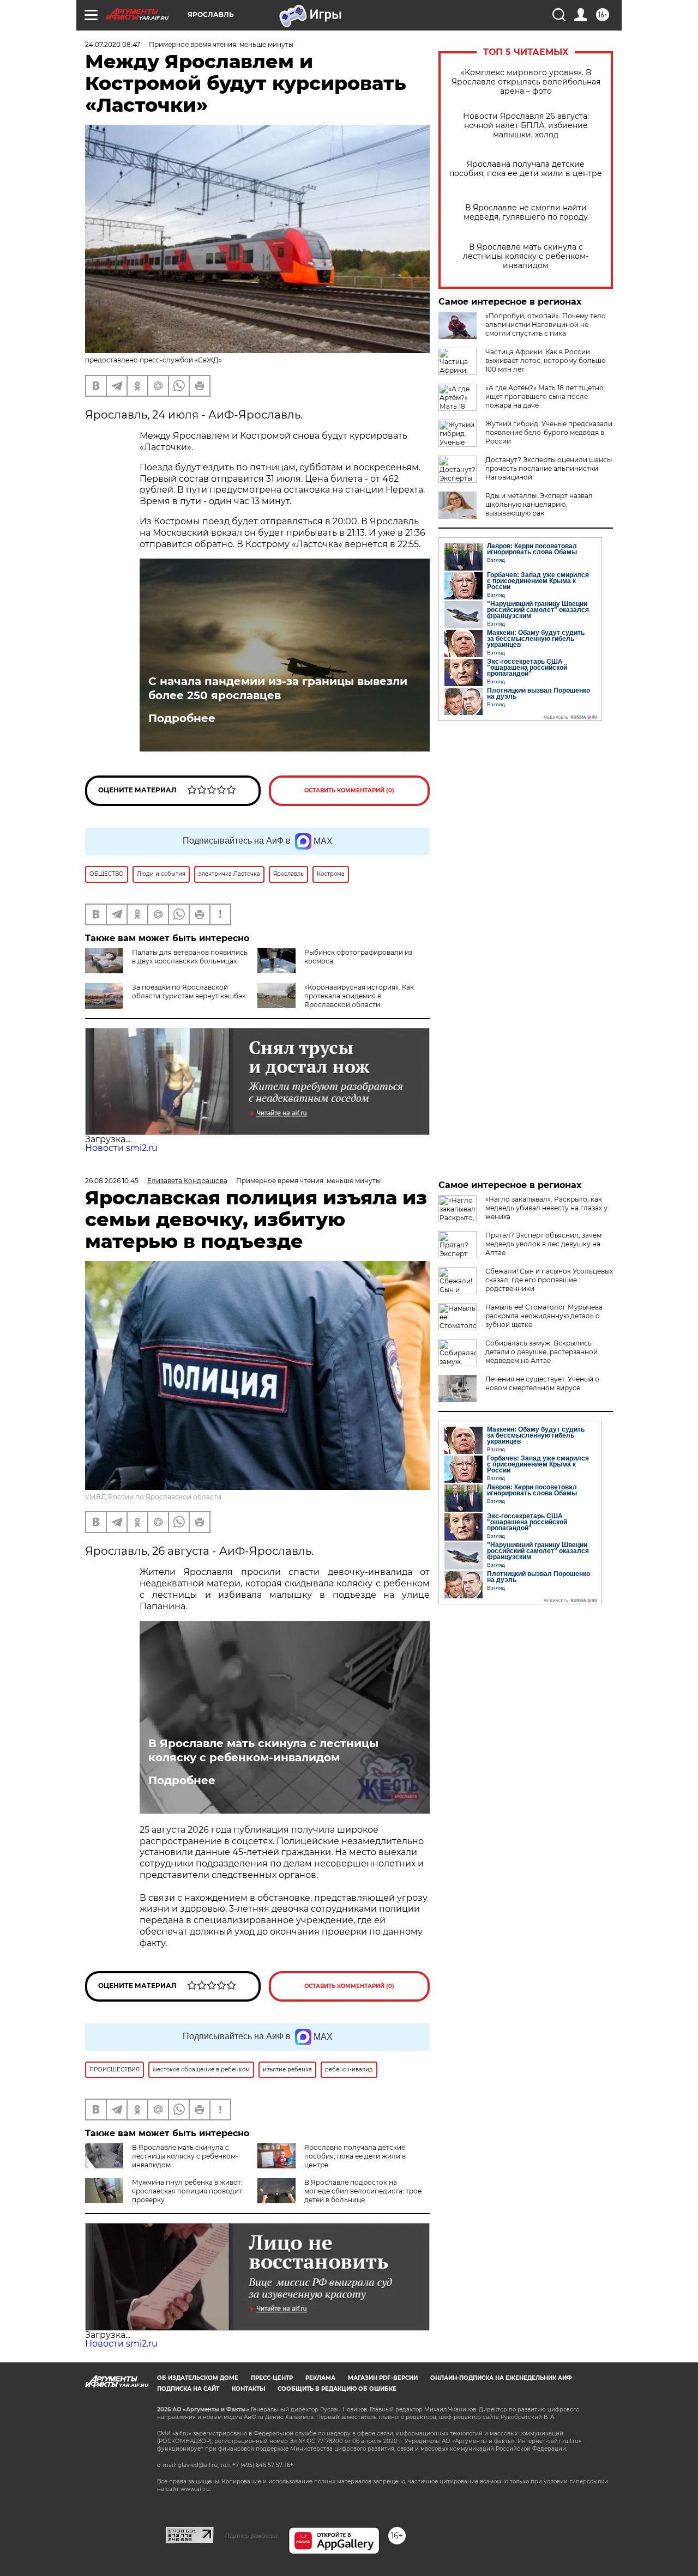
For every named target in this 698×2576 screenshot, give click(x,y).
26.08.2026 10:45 (112, 1181)
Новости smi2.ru (121, 1148)
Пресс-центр (272, 2378)
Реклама (320, 2378)
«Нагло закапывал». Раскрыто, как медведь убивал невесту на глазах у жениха (546, 1208)
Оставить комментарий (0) (349, 790)
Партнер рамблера (251, 2536)
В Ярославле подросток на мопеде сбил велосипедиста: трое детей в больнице (363, 2191)
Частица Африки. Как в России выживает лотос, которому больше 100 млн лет (545, 360)
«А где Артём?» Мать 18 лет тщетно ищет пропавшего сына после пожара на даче (544, 396)
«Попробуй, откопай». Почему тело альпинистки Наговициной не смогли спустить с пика (546, 325)
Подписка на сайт (188, 2389)
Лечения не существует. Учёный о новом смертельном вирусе (542, 1383)
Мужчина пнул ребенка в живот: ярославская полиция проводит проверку (187, 2191)
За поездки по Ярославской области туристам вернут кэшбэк (189, 992)
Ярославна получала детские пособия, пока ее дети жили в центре (526, 169)
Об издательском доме (198, 2378)
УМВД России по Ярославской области (153, 1497)
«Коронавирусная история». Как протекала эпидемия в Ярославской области (359, 996)
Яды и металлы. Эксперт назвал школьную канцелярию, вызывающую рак (539, 504)
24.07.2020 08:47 (113, 44)
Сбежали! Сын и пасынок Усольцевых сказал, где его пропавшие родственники (549, 1280)
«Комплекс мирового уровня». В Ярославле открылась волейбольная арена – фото (526, 82)
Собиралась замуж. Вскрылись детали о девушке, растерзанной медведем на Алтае (541, 1352)
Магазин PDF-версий (383, 2378)
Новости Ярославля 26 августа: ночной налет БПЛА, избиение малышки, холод (526, 126)
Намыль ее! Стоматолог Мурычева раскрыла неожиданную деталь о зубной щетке (544, 1316)
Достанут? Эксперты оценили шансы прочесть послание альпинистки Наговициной (549, 468)
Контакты (248, 2389)
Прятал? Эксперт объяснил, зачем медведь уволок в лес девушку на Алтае (543, 1244)
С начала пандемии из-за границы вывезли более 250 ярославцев (278, 688)
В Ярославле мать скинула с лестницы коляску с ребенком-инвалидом (526, 256)
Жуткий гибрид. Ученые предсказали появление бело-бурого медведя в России (549, 432)
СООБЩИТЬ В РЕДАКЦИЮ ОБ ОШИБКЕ (337, 2389)
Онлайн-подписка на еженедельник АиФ (501, 2378)
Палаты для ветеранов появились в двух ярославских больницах (190, 957)
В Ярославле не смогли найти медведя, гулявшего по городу (526, 213)
